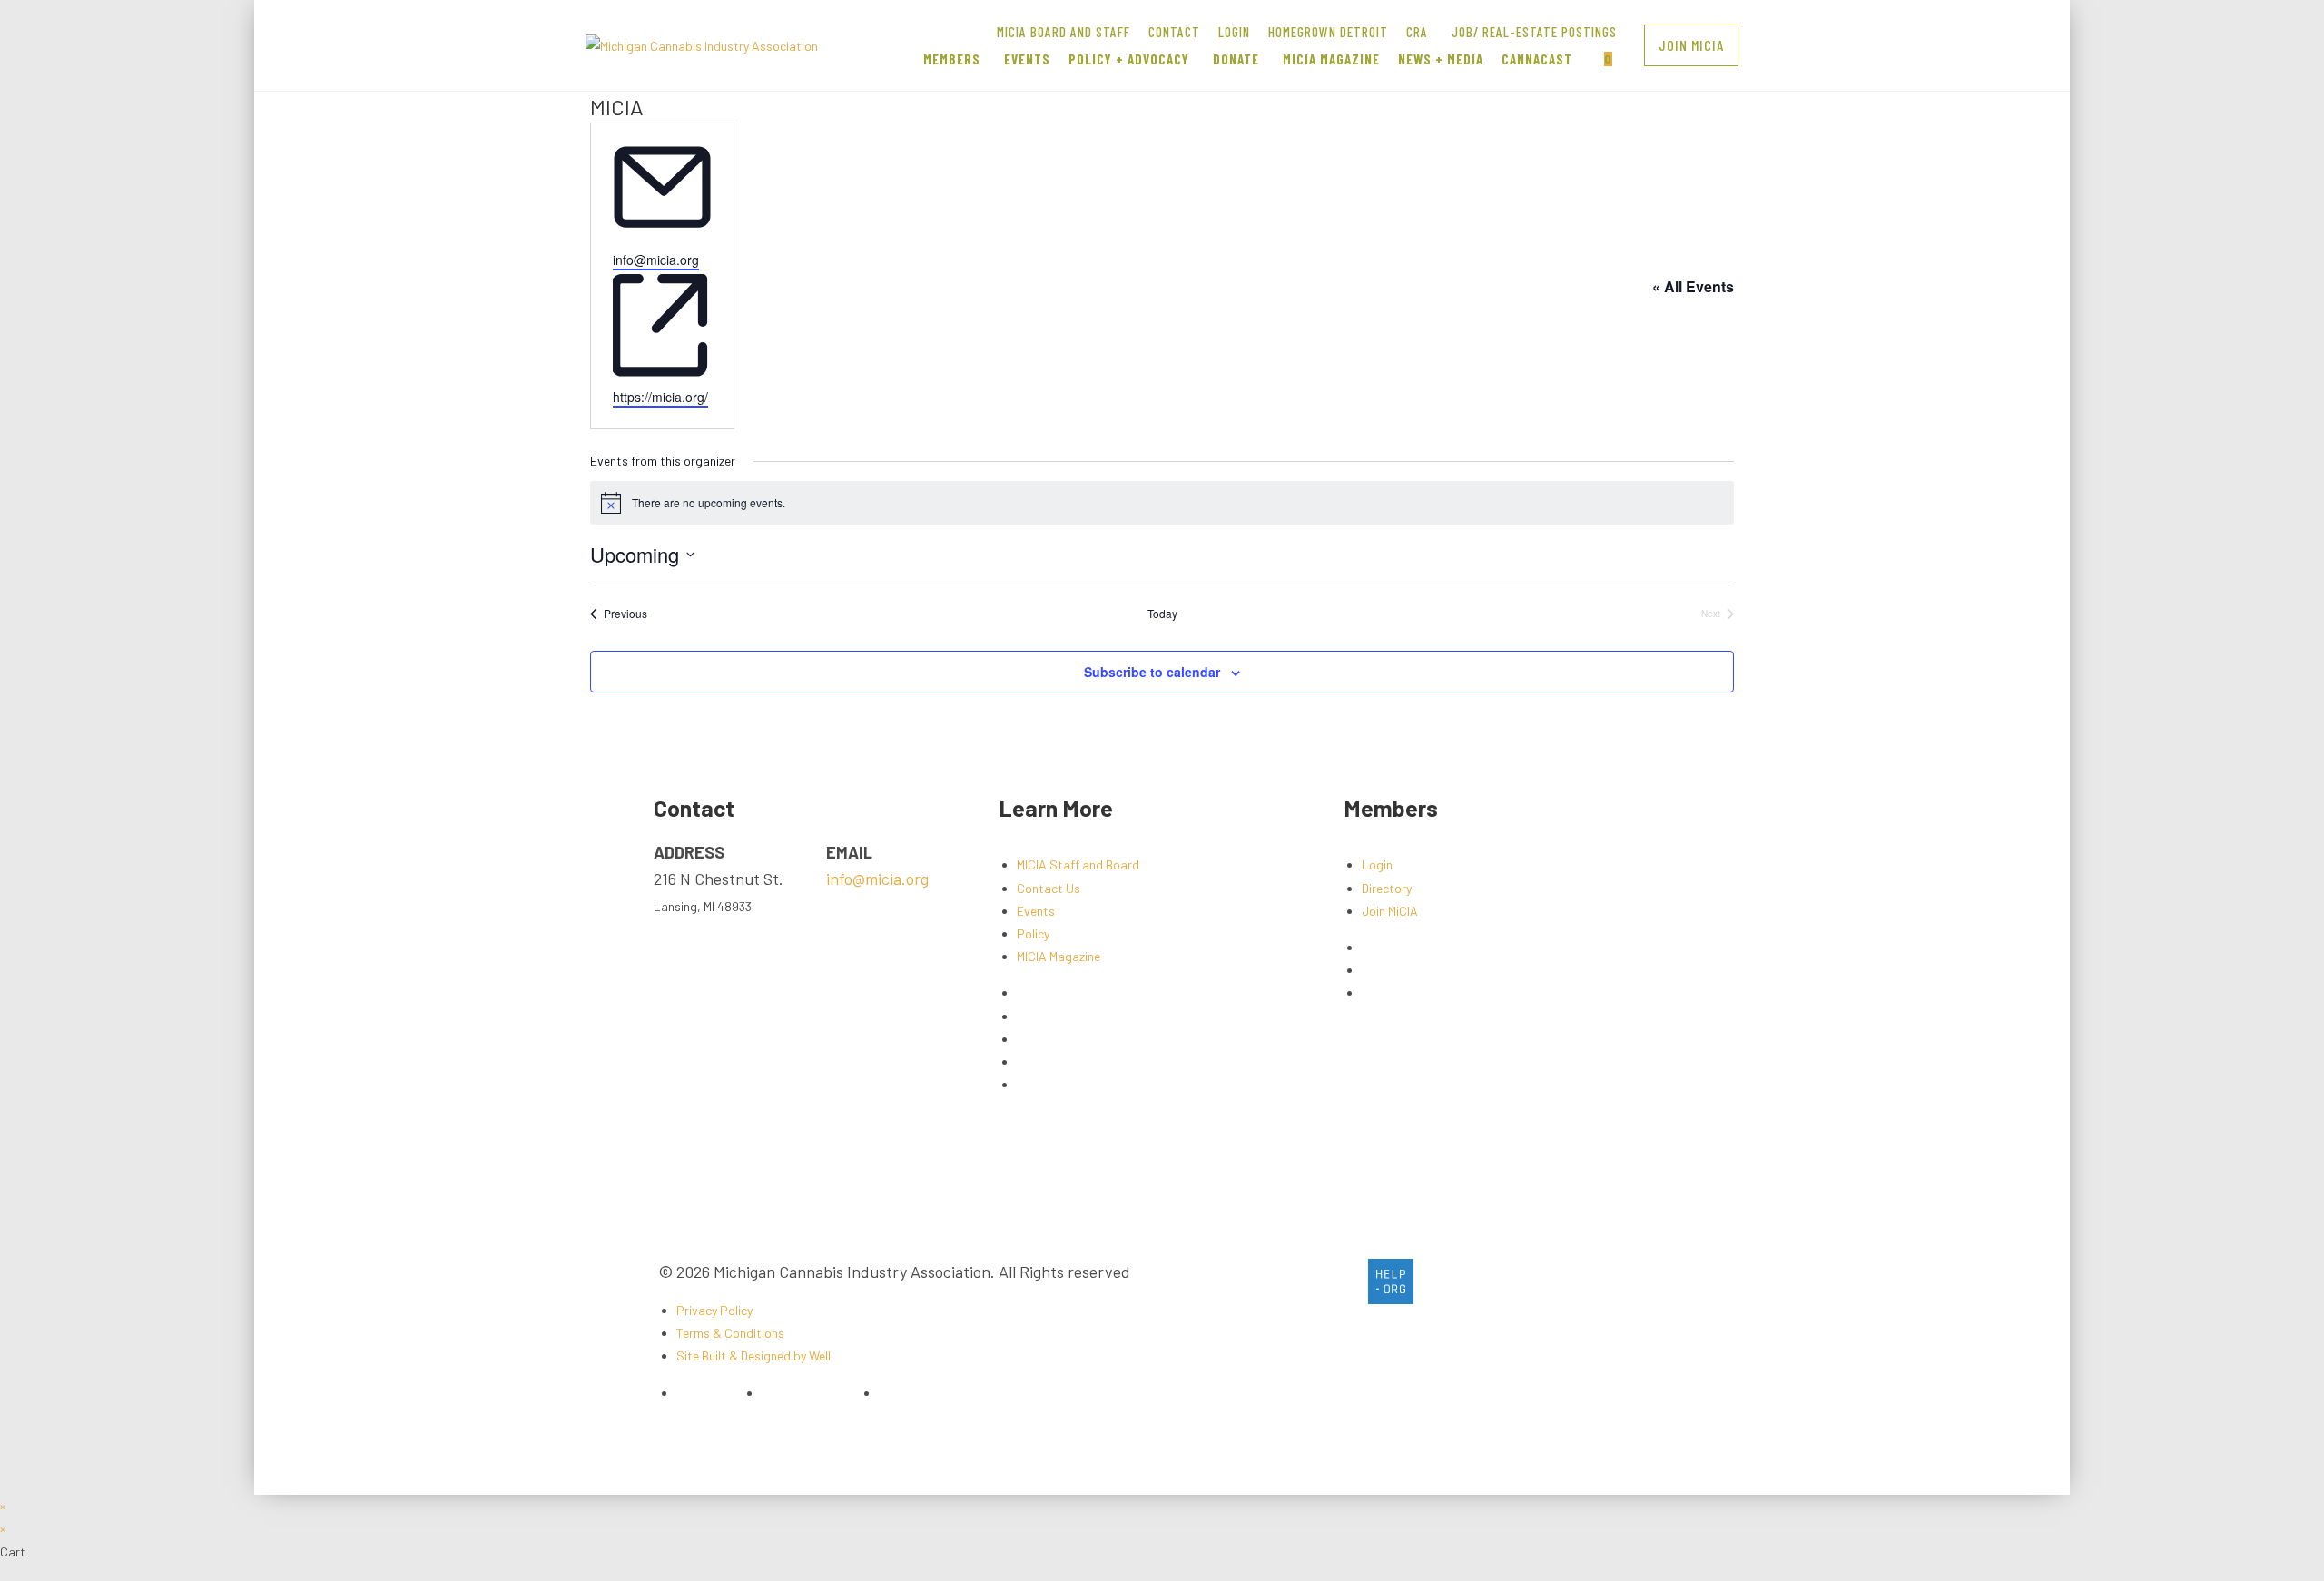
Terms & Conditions (730, 1333)
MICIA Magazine (1059, 956)
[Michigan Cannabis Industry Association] (702, 44)
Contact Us (1049, 888)
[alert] (1162, 503)
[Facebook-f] (1198, 1281)
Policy (1033, 933)
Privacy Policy (714, 1310)
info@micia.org (656, 260)
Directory (1387, 888)
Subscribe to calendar (1152, 672)
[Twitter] (1246, 1281)
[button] (1691, 45)
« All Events (1693, 286)
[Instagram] (1295, 1281)
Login (1377, 864)
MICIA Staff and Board (1078, 864)
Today (1162, 614)
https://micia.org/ (660, 397)
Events (1036, 911)
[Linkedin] (1343, 1281)
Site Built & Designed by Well (753, 1355)
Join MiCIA (1390, 911)
